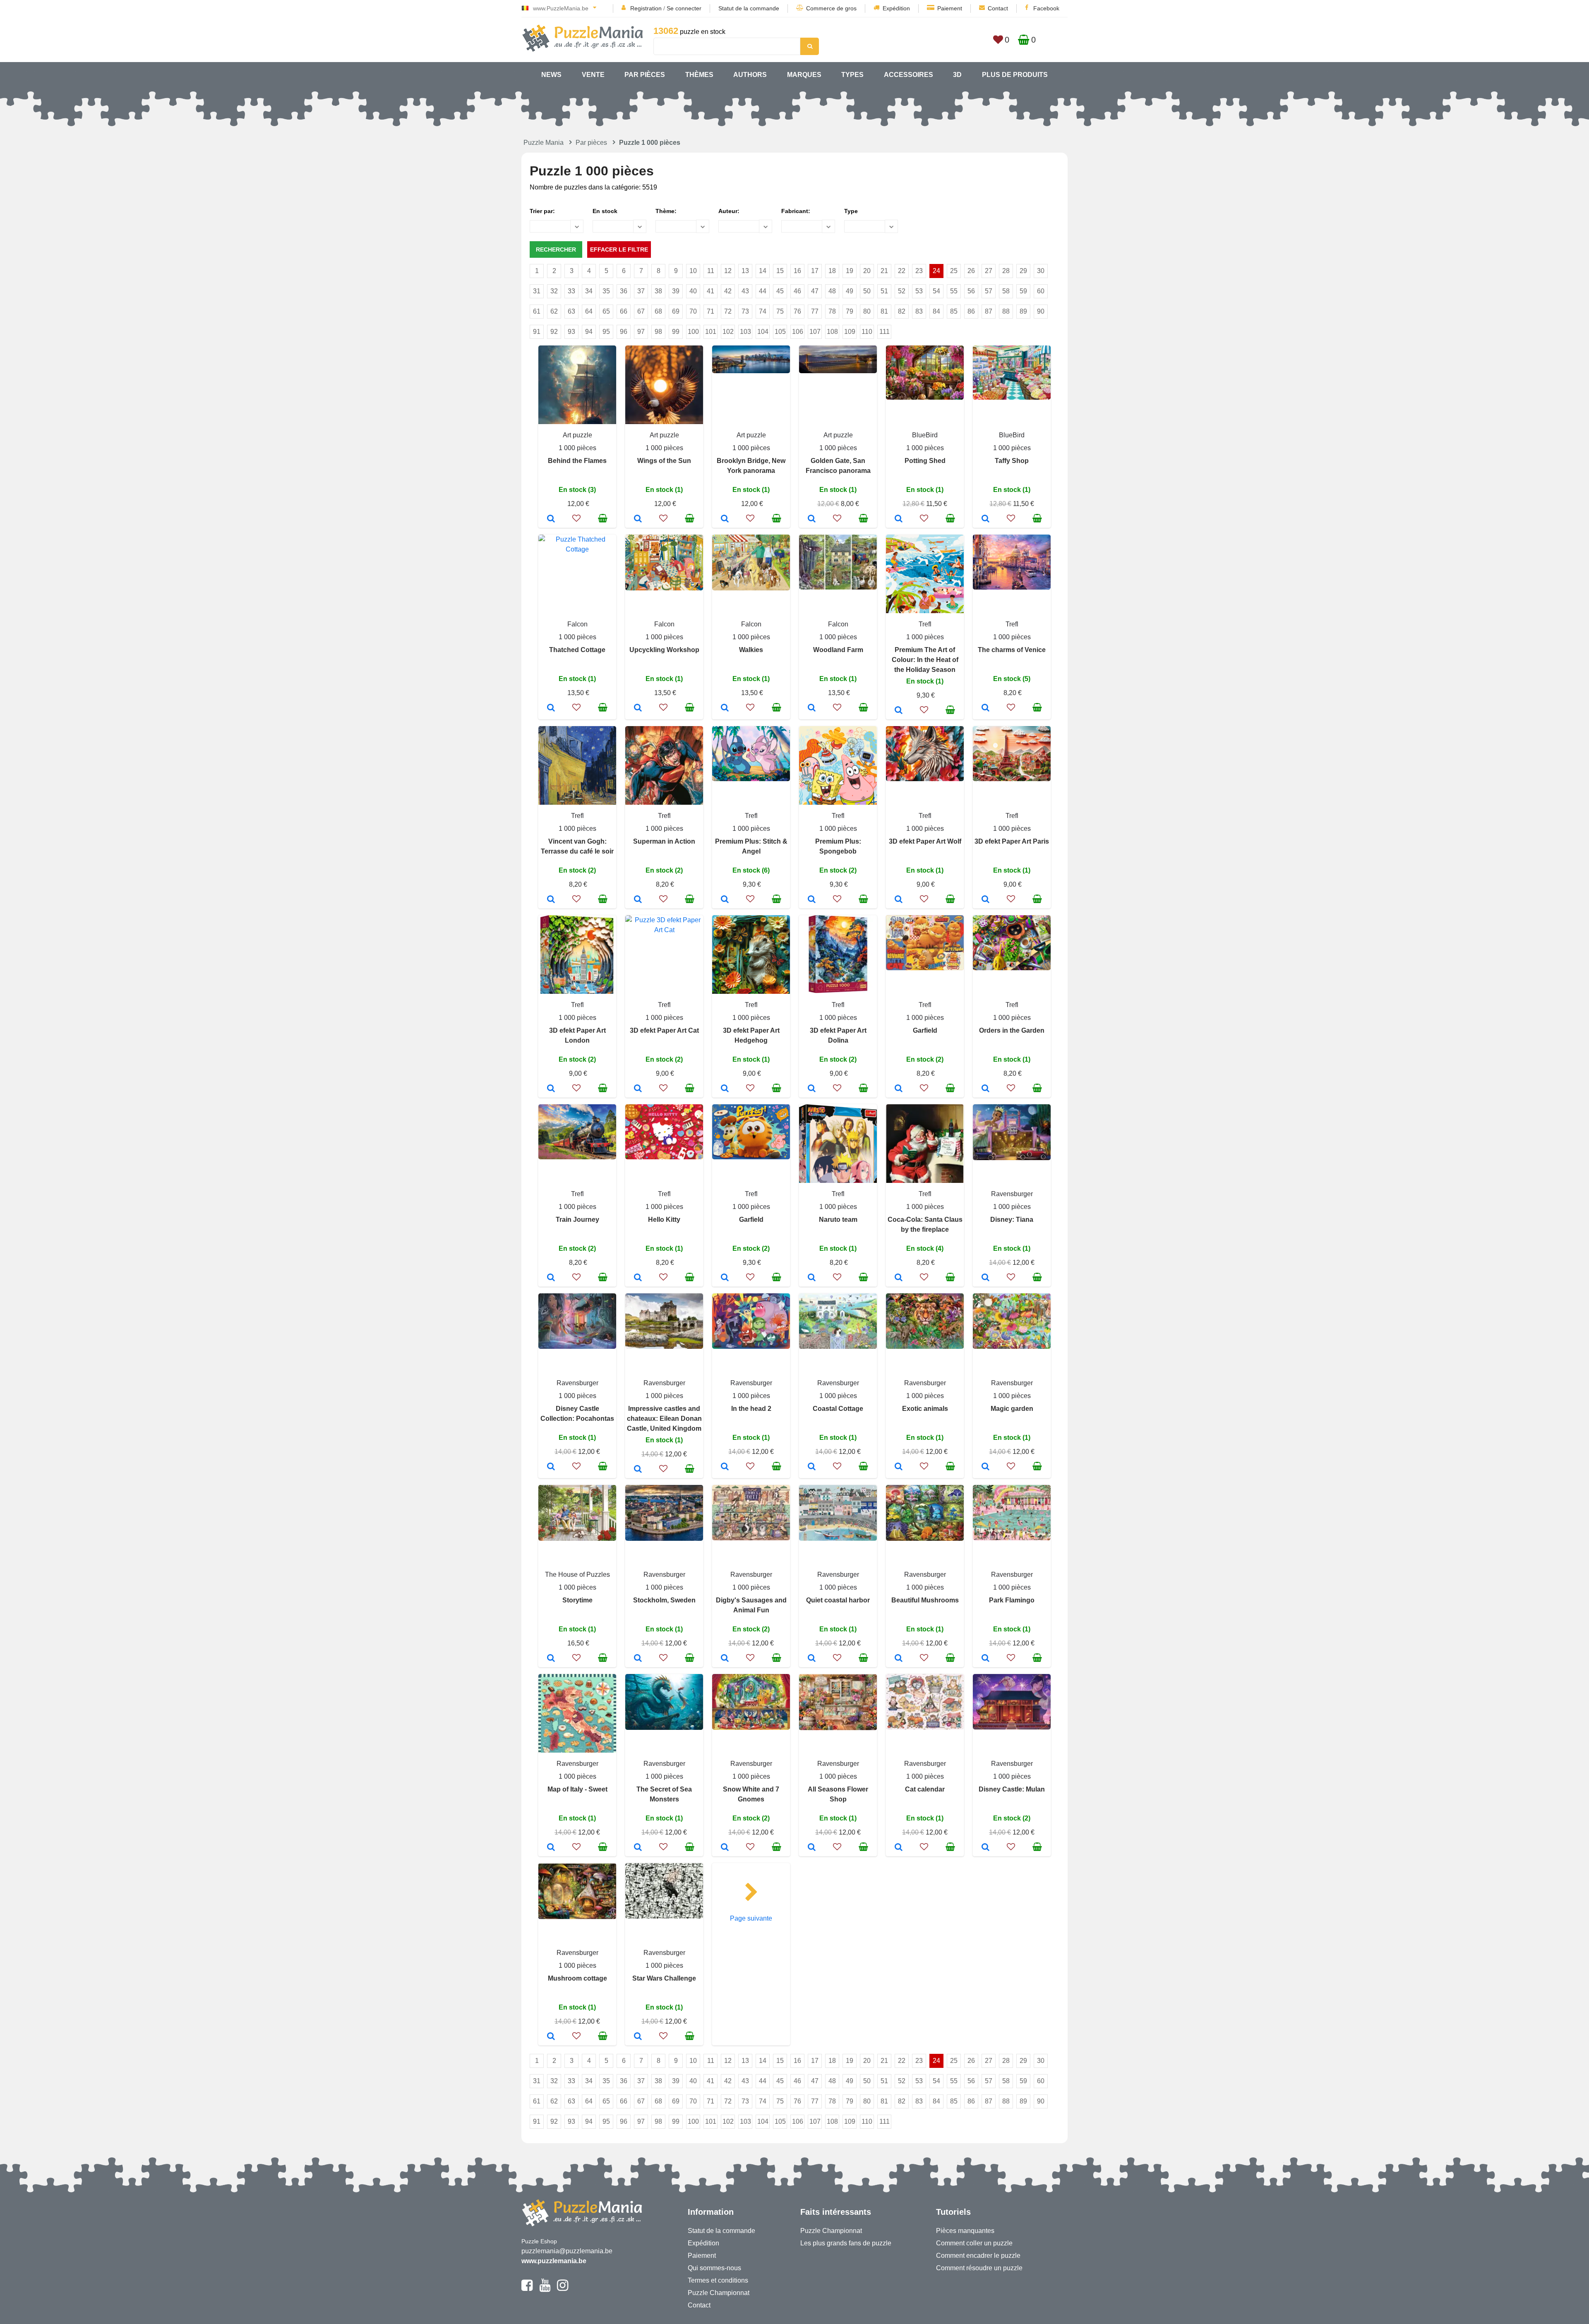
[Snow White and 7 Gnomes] (725, 1848)
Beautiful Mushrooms (925, 1600)
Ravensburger (1012, 1194)
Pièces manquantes (965, 2231)
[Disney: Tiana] (985, 1278)
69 (676, 311)
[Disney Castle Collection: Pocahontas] (551, 1467)
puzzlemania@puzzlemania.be (567, 2251)
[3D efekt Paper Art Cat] (638, 1089)
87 (989, 311)
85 (954, 311)
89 (1023, 311)
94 (589, 332)
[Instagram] (563, 2289)
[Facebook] (527, 2289)
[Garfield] (899, 1089)
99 (676, 332)
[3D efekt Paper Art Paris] (985, 900)
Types (852, 75)
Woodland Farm (838, 650)
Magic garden (1012, 1409)
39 (676, 291)
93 (571, 332)
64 (589, 311)
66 (624, 311)
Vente (593, 75)
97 (641, 332)
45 (780, 291)
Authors (750, 75)
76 (797, 311)
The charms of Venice (1012, 650)
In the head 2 (751, 1409)
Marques (804, 75)
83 (919, 311)
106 (798, 332)
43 (745, 291)
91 (537, 332)
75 (780, 311)
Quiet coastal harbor (838, 1600)
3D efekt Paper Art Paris (1012, 841)
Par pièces (645, 75)
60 (1041, 291)
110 (867, 332)
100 (693, 332)
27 (989, 271)
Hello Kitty (664, 1220)
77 (815, 311)
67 (641, 311)
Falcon (577, 624)
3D (957, 75)
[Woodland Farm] (812, 708)
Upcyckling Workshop (664, 650)
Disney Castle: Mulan (1012, 1789)
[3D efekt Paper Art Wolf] (899, 900)
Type (851, 211)
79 (850, 311)
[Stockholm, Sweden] (638, 1659)
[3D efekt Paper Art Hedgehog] (725, 1089)
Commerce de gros (831, 8)
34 (589, 291)
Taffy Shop (1012, 461)
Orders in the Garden (1012, 1030)
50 (867, 291)
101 (711, 332)
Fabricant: (796, 211)
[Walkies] (725, 708)
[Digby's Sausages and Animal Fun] (725, 1659)
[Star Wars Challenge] (638, 2037)
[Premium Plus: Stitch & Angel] (725, 900)
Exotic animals (925, 1409)
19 (850, 271)
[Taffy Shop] (985, 519)
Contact (998, 8)
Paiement (950, 8)
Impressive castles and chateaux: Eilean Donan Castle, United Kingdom (664, 1419)
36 (624, 291)
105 (780, 332)
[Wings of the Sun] (638, 519)
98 (658, 332)
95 (606, 332)
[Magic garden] (985, 1467)
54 (936, 291)
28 (1006, 271)
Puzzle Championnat (719, 2293)
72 (728, 311)
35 (606, 291)
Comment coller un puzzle (974, 2243)
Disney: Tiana (1012, 1220)
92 (554, 332)
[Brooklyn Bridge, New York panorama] (725, 519)
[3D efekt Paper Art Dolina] (812, 1089)
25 (954, 271)
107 (815, 332)
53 (919, 291)
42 (728, 291)
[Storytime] (551, 1659)
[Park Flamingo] (985, 1659)
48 (832, 291)
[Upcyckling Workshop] (638, 708)
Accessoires (909, 75)
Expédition (896, 8)
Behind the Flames (577, 461)
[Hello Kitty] (638, 1278)
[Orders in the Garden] (985, 1089)
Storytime (577, 1600)
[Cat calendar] (899, 1848)
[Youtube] (545, 2289)
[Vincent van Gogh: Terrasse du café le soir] (551, 900)
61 (537, 311)
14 (763, 271)
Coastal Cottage (838, 1409)
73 (745, 311)
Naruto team (838, 1220)
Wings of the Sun (664, 461)
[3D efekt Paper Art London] (551, 1089)
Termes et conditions (718, 2280)
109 (850, 332)
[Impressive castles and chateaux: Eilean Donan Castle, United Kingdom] (638, 1470)
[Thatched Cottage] (551, 708)
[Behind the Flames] (551, 519)
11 (711, 271)
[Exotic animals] (899, 1467)
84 (936, 311)
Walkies (751, 650)
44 (763, 291)
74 (763, 311)
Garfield (925, 1030)
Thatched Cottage (577, 650)
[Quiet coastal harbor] (812, 1659)
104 (763, 332)
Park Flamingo (1012, 1600)
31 (537, 291)
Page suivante (751, 1918)
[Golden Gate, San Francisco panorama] (812, 519)
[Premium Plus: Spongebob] (812, 900)
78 (832, 311)
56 (971, 291)
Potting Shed (925, 461)
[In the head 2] (725, 1467)
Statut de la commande (749, 8)
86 (971, 311)
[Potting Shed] (899, 519)
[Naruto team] (812, 1278)
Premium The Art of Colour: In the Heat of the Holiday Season (925, 660)
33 (571, 291)
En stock (605, 211)
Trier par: (542, 211)
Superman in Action (664, 841)
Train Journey (577, 1220)
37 (641, 291)
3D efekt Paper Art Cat (664, 1030)
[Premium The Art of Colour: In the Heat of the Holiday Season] (899, 711)
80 (867, 311)
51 (884, 291)
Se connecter (684, 8)
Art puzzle (577, 435)
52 (902, 291)
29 (1023, 271)
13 (745, 271)
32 (554, 291)
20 (867, 271)
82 (902, 311)
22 (902, 271)
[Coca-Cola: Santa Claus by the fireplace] (899, 1278)
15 (780, 271)
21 (884, 271)
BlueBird (925, 435)
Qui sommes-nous (714, 2268)
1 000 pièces (577, 448)
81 (884, 311)
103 (745, 332)
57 (989, 291)
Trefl (925, 624)
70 (693, 311)
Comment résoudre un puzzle (979, 2268)
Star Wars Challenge (664, 1978)
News (551, 75)
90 (1041, 311)
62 (554, 311)
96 (624, 332)
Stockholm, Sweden (664, 1600)
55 (954, 291)
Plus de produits (1015, 75)
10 (693, 271)
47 (815, 291)
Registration (646, 8)
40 (693, 291)
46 (797, 291)
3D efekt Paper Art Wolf (925, 841)
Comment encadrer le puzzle (978, 2256)
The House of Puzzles (577, 1575)
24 (936, 271)
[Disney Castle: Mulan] (985, 1848)
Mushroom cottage (577, 1978)
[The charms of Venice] (985, 708)
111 (885, 332)
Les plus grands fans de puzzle (846, 2243)
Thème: (666, 211)
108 (832, 332)
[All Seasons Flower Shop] (812, 1848)
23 (919, 271)
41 (710, 291)
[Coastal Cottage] (812, 1467)
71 (710, 311)
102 (728, 332)
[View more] (751, 371)
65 (606, 311)
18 (832, 271)
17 (815, 271)
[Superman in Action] (638, 900)
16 (797, 271)
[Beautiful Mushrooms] (899, 1659)
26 (971, 271)
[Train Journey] (551, 1278)
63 (571, 311)
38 (658, 291)
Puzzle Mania (544, 143)
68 (658, 311)
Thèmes (699, 75)
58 (1006, 291)
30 (1041, 271)
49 (850, 291)
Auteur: (729, 211)
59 (1023, 291)
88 (1006, 311)
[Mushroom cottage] (551, 2037)
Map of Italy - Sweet (577, 1789)
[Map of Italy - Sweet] (551, 1848)
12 (728, 271)
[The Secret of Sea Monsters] (638, 1848)
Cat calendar (925, 1789)
